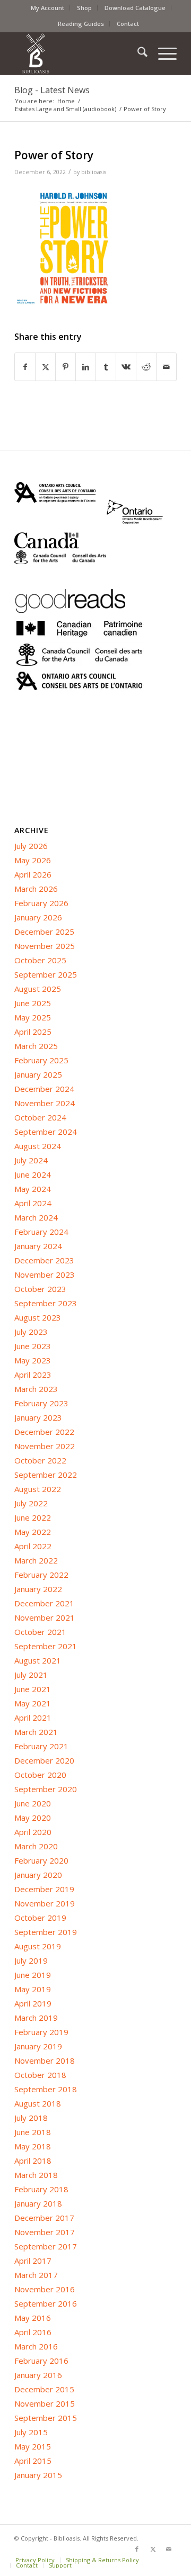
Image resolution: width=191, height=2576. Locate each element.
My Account (47, 8)
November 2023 (45, 1275)
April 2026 (33, 874)
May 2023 (33, 1360)
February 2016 (41, 2361)
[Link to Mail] (169, 2549)
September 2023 (46, 1303)
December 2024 (44, 1089)
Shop (84, 8)
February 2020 (41, 1860)
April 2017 (33, 2261)
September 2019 (46, 1932)
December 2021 (44, 1603)
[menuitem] (48, 8)
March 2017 (36, 2275)
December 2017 (44, 2218)
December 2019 (44, 1889)
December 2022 (44, 1432)
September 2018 (46, 2089)
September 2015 (46, 2418)
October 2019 (40, 1918)
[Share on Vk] (126, 367)
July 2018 (31, 2118)
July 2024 (31, 1160)
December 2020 (44, 1760)
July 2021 (31, 1675)
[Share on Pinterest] (66, 367)
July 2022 (31, 1503)
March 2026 (36, 889)
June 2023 (33, 1346)
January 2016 (38, 2375)
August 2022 (38, 1489)
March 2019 (36, 2018)
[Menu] (162, 53)
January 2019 (38, 2046)
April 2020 (33, 1832)
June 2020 (33, 1803)
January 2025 (38, 1074)
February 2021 (41, 1746)
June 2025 (33, 1003)
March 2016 (36, 2346)
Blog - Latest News (52, 90)
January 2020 (38, 1875)
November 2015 (45, 2403)
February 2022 (41, 1575)
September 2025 (46, 974)
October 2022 (40, 1460)
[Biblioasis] (79, 53)
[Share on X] (45, 367)
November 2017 (45, 2232)
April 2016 (33, 2332)
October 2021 (40, 1632)
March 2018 (36, 2175)
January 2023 (38, 1417)
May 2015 (33, 2446)
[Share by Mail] (166, 367)
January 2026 (38, 917)
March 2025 (36, 1046)
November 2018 (45, 2060)
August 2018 (38, 2103)
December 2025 (44, 932)
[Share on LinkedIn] (86, 367)
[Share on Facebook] (25, 367)
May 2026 (33, 860)
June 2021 (33, 1689)
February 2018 (41, 2189)
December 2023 (44, 1260)
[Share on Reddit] (146, 367)
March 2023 (36, 1389)
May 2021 (33, 1703)
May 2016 (33, 2318)
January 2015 (38, 2475)
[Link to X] (153, 2549)
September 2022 (46, 1475)
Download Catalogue (135, 8)
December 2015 (44, 2389)
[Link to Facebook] (137, 2549)
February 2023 (41, 1403)
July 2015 (31, 2432)
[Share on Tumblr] (106, 367)
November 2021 (45, 1617)
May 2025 (33, 1017)
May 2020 (33, 1818)
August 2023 (38, 1317)
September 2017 (46, 2246)
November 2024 (45, 1103)
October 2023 (40, 1289)
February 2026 (41, 903)
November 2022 (45, 1446)
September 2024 (46, 1132)
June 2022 (33, 1517)
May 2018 (33, 2146)
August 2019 (38, 1946)
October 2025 (40, 960)
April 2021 (33, 1718)
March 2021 (36, 1732)
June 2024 (33, 1174)
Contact (128, 24)
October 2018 (40, 2075)
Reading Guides (81, 24)
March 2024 (36, 1217)
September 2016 (46, 2303)
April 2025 (33, 1032)
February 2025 (41, 1060)
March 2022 (36, 1560)
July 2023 (31, 1332)
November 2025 (45, 946)
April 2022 (33, 1546)
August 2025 (38, 989)
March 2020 (36, 1846)
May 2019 (33, 1989)
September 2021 (46, 1646)
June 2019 (33, 1975)
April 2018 (33, 2161)
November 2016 (45, 2289)
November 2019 (45, 1903)
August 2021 (38, 1660)
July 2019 (31, 1960)
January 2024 (38, 1246)
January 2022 (38, 1589)
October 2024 (40, 1117)
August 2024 (38, 1146)
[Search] (137, 53)
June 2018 (33, 2132)
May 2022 (33, 1532)
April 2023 (33, 1375)
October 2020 (40, 1775)
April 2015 (33, 2461)
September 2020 (46, 1789)
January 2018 (38, 2203)
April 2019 (33, 2003)
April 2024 (33, 1203)
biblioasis (94, 172)
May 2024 (33, 1189)
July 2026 (31, 846)
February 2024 (41, 1232)
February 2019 (41, 2032)
